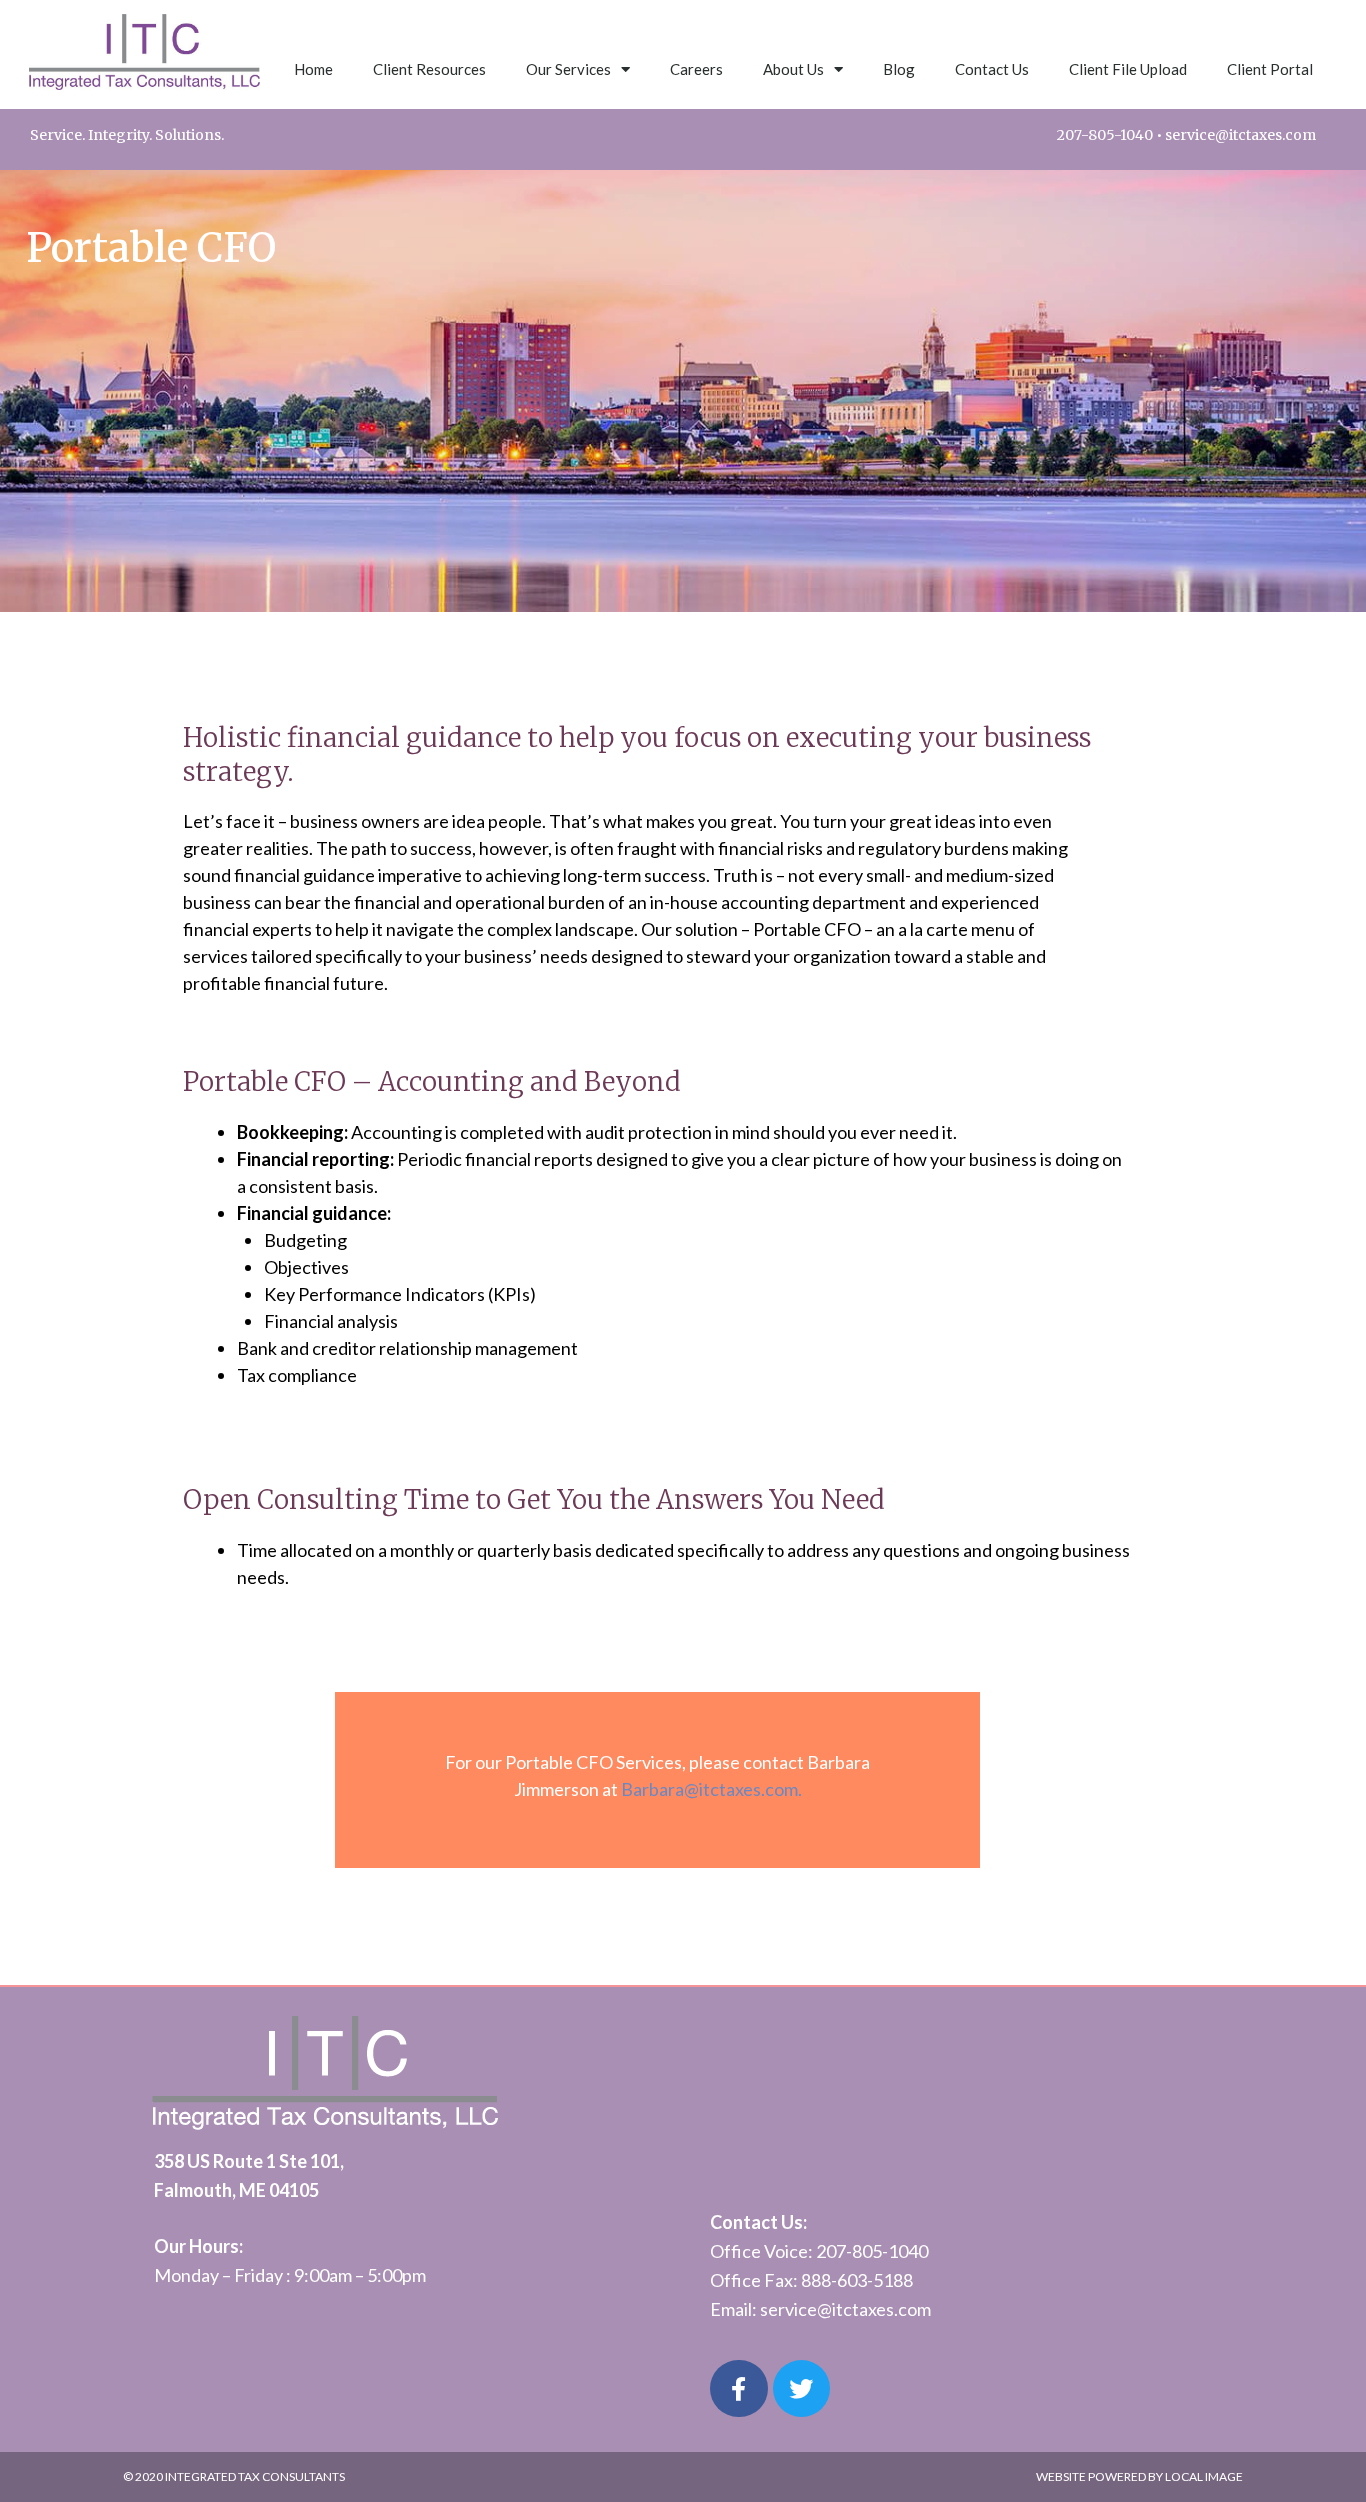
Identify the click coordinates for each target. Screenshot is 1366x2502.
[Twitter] (802, 2389)
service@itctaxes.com (1240, 135)
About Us (793, 69)
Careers (696, 69)
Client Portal (1270, 69)
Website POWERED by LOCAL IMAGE (1139, 2476)
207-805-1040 (1105, 135)
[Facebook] (739, 2389)
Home (313, 69)
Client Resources (429, 69)
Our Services (568, 69)
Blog (899, 69)
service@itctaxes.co (838, 2309)
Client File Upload (1128, 69)
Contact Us (992, 69)
